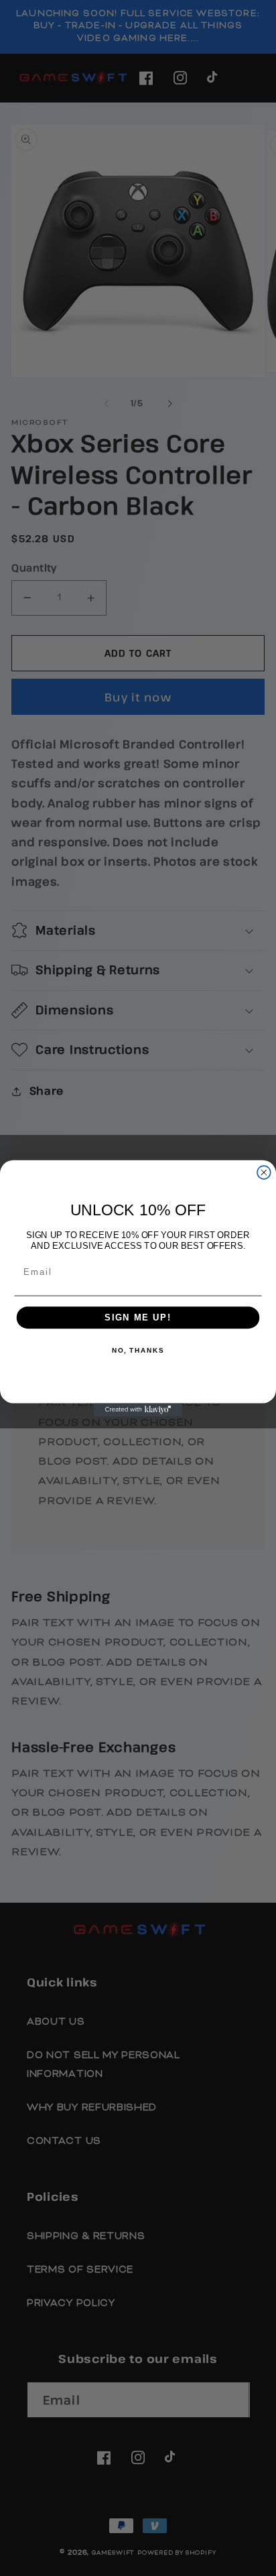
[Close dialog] (264, 1172)
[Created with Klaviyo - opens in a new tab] (138, 1410)
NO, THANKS (138, 1351)
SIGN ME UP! (138, 1317)
